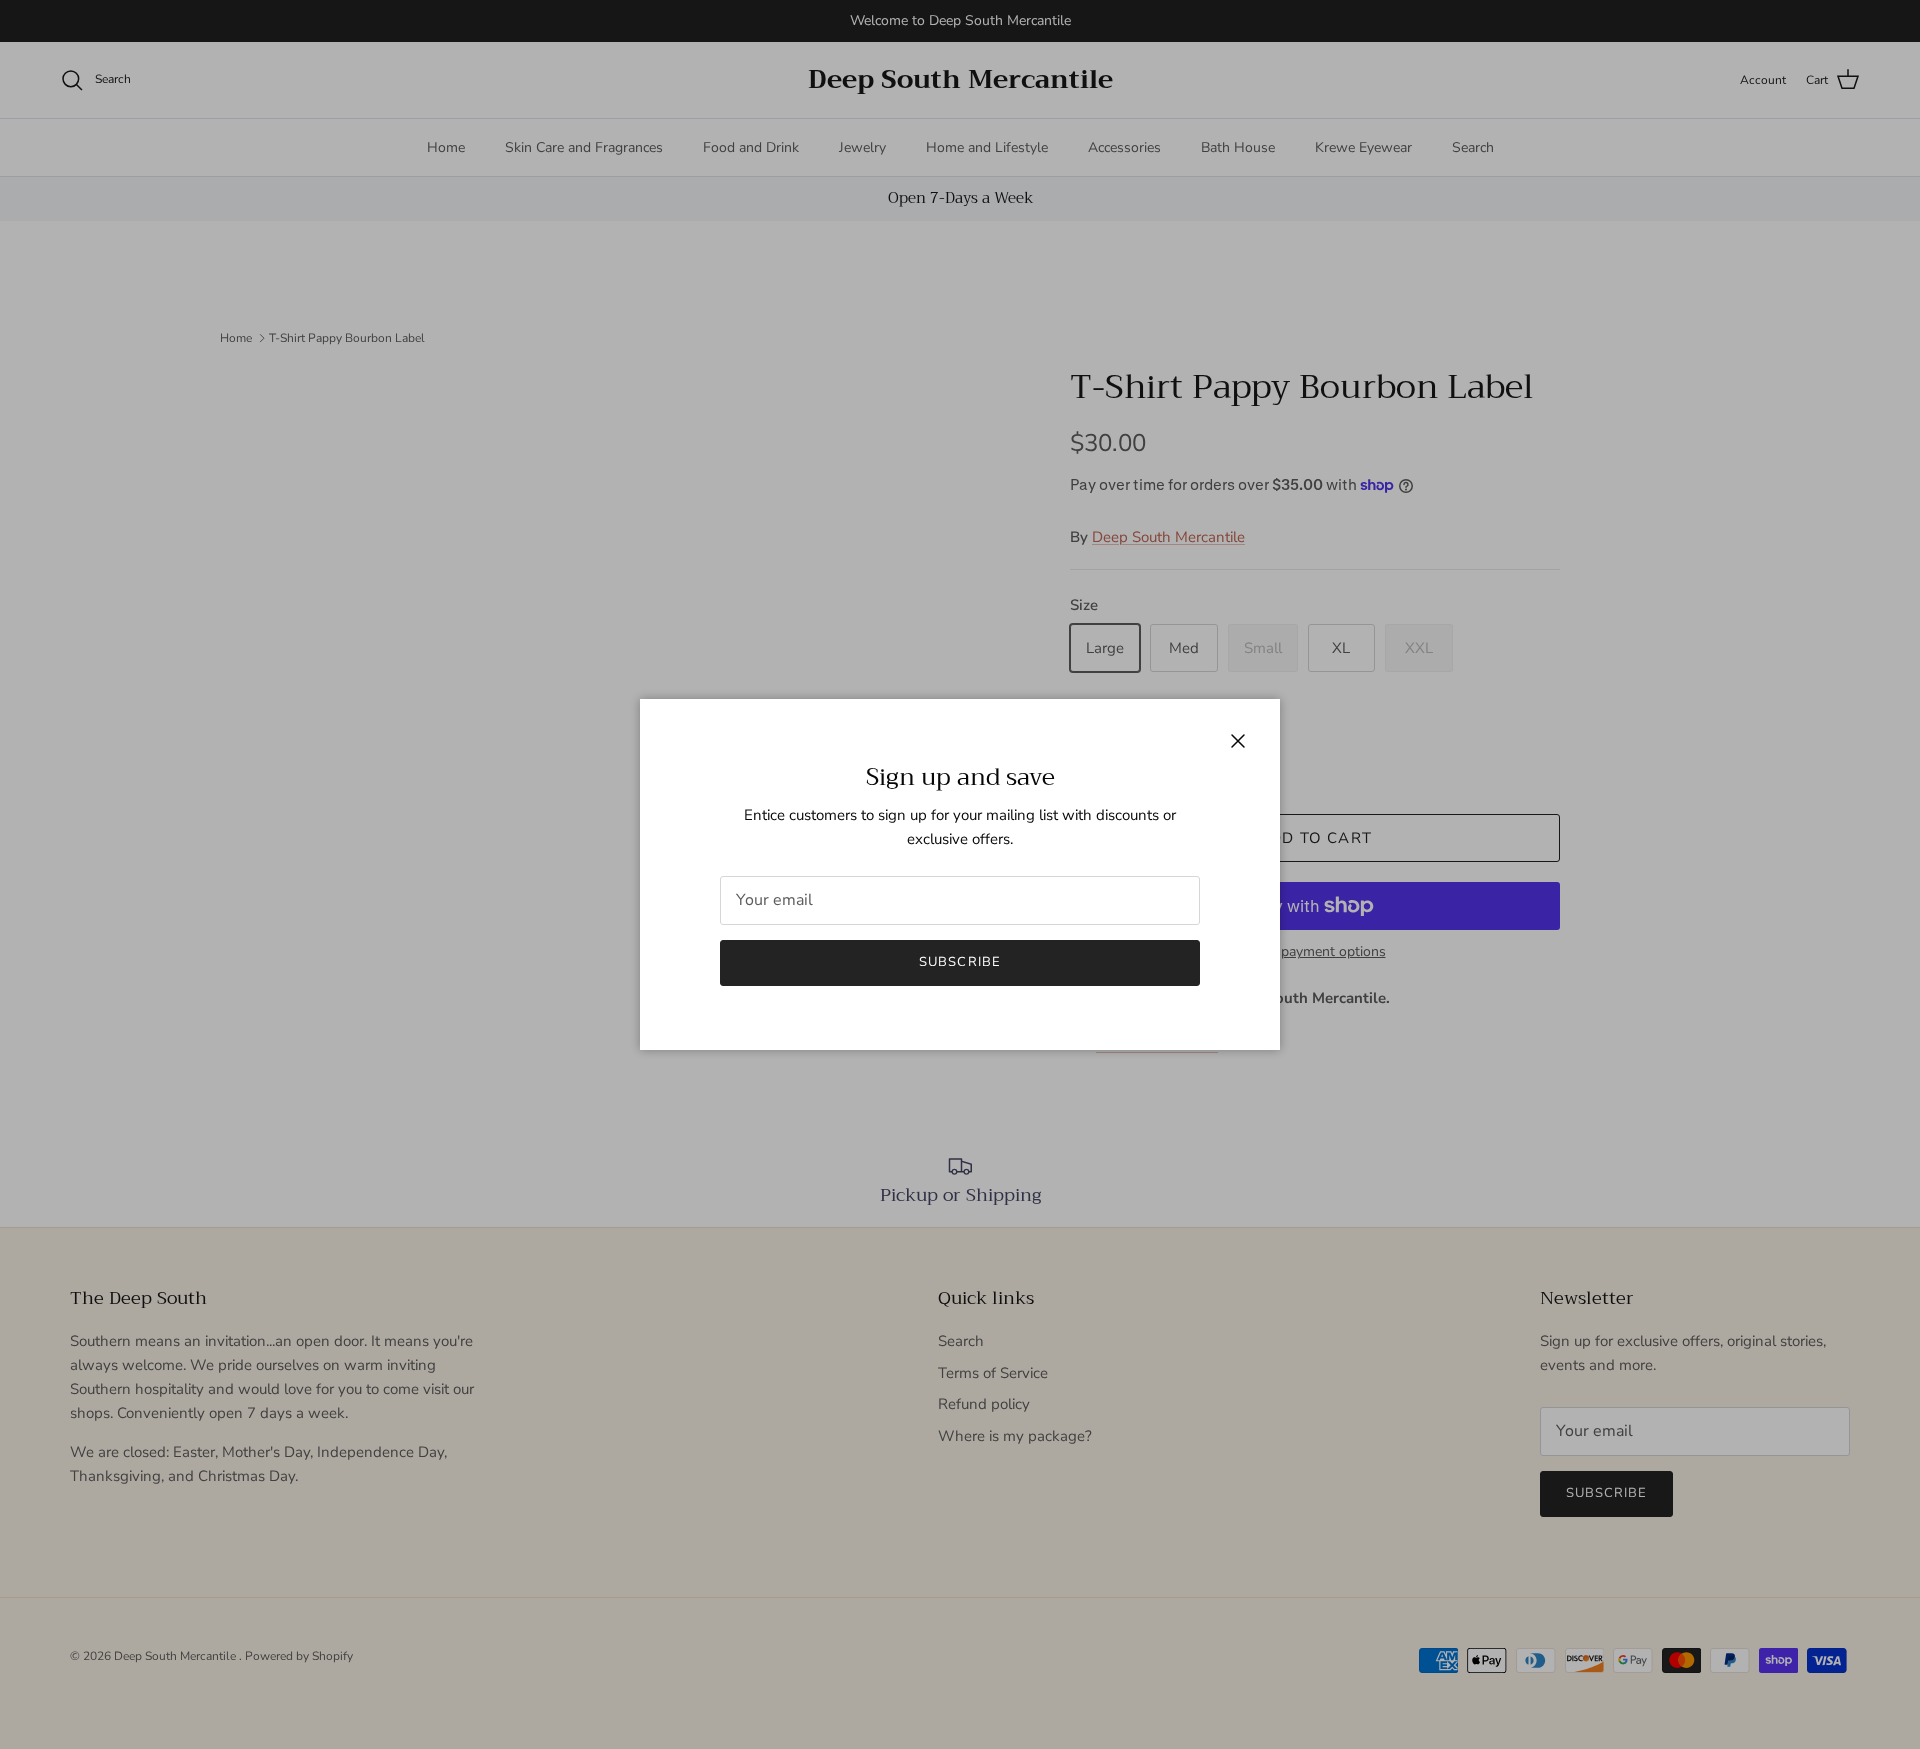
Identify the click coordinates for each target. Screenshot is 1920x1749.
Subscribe (959, 962)
